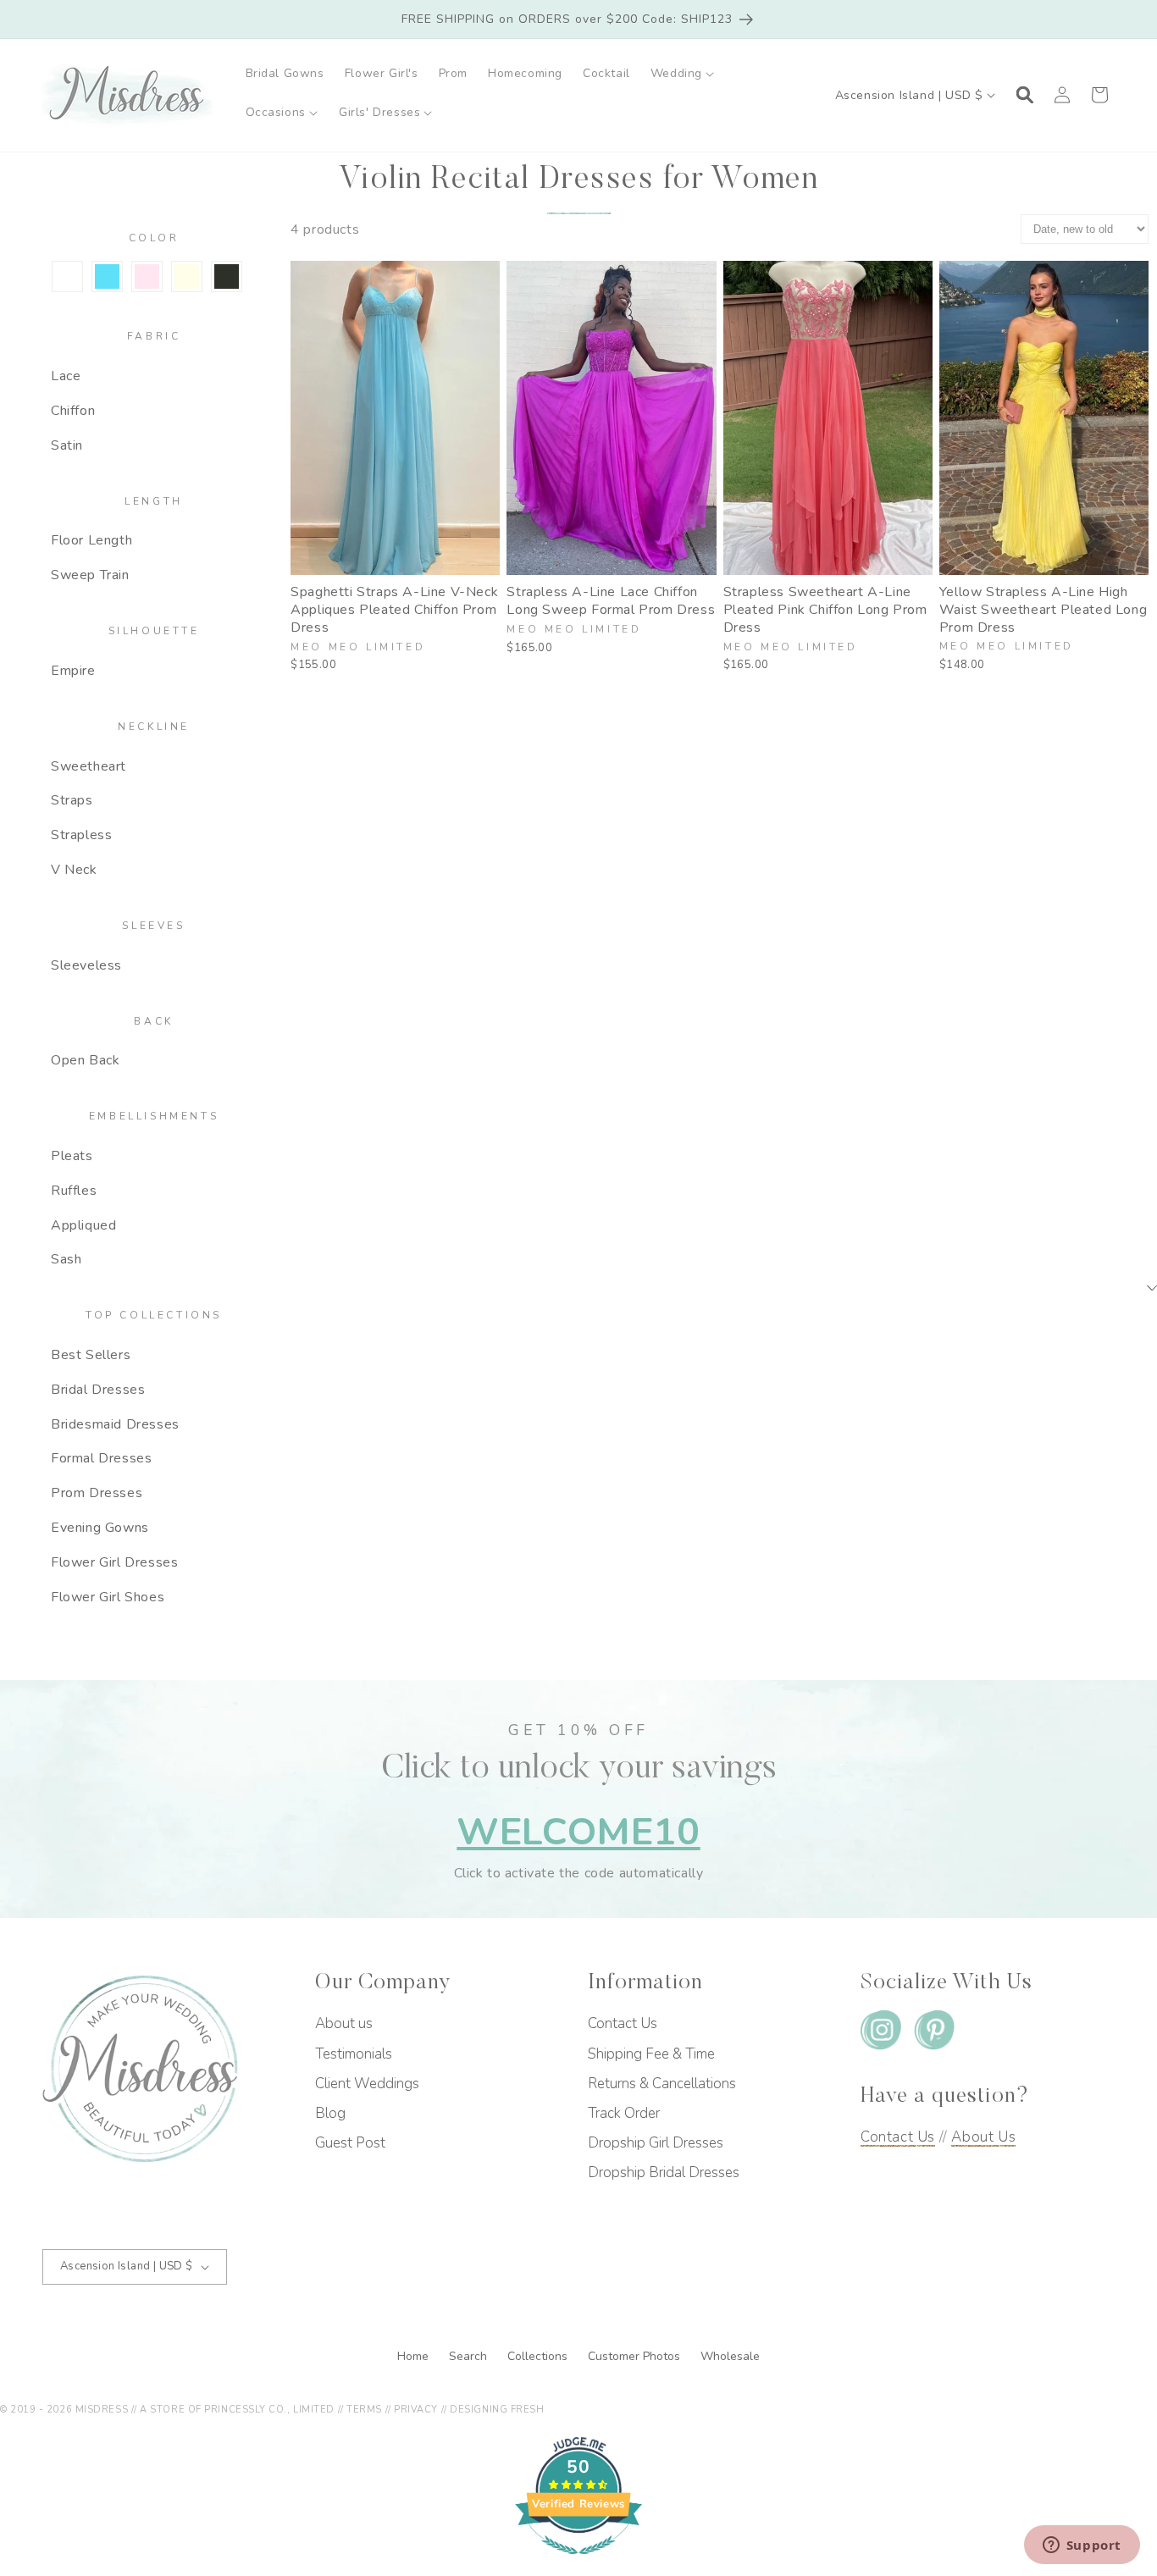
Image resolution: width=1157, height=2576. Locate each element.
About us (344, 2023)
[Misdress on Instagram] (881, 2034)
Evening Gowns (100, 1528)
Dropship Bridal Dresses (664, 2172)
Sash (66, 1259)
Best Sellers (91, 1355)
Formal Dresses (101, 1458)
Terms (364, 2410)
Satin (67, 445)
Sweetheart (89, 766)
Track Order (624, 2113)
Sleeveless (86, 965)
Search (470, 2356)
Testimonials (354, 2054)
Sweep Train (90, 575)
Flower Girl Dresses (114, 1562)
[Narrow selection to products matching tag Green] (67, 276)
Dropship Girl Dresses (656, 2143)
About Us (983, 2137)
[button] (683, 74)
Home (415, 2356)
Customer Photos (636, 2356)
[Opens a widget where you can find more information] (1082, 2546)
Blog (330, 2113)
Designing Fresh (497, 2410)
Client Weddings (367, 2084)
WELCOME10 (578, 1832)
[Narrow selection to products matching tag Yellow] (187, 276)
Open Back (85, 1060)
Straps (72, 800)
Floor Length (91, 540)
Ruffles (74, 1191)
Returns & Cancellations (662, 2084)
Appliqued (83, 1225)
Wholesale (730, 2356)
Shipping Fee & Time (651, 2054)
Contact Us (623, 2023)
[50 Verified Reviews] (578, 2563)
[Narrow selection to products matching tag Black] (227, 276)
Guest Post (350, 2143)
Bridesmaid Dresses (115, 1424)
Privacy (416, 2410)
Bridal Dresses (98, 1390)
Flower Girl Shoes (108, 1597)
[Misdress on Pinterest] (934, 2034)
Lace (66, 376)
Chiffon (73, 411)
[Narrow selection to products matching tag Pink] (147, 276)
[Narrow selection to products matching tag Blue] (107, 276)
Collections (539, 2356)
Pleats (72, 1156)
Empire (73, 671)
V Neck (74, 870)
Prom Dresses (97, 1493)
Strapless (81, 835)
